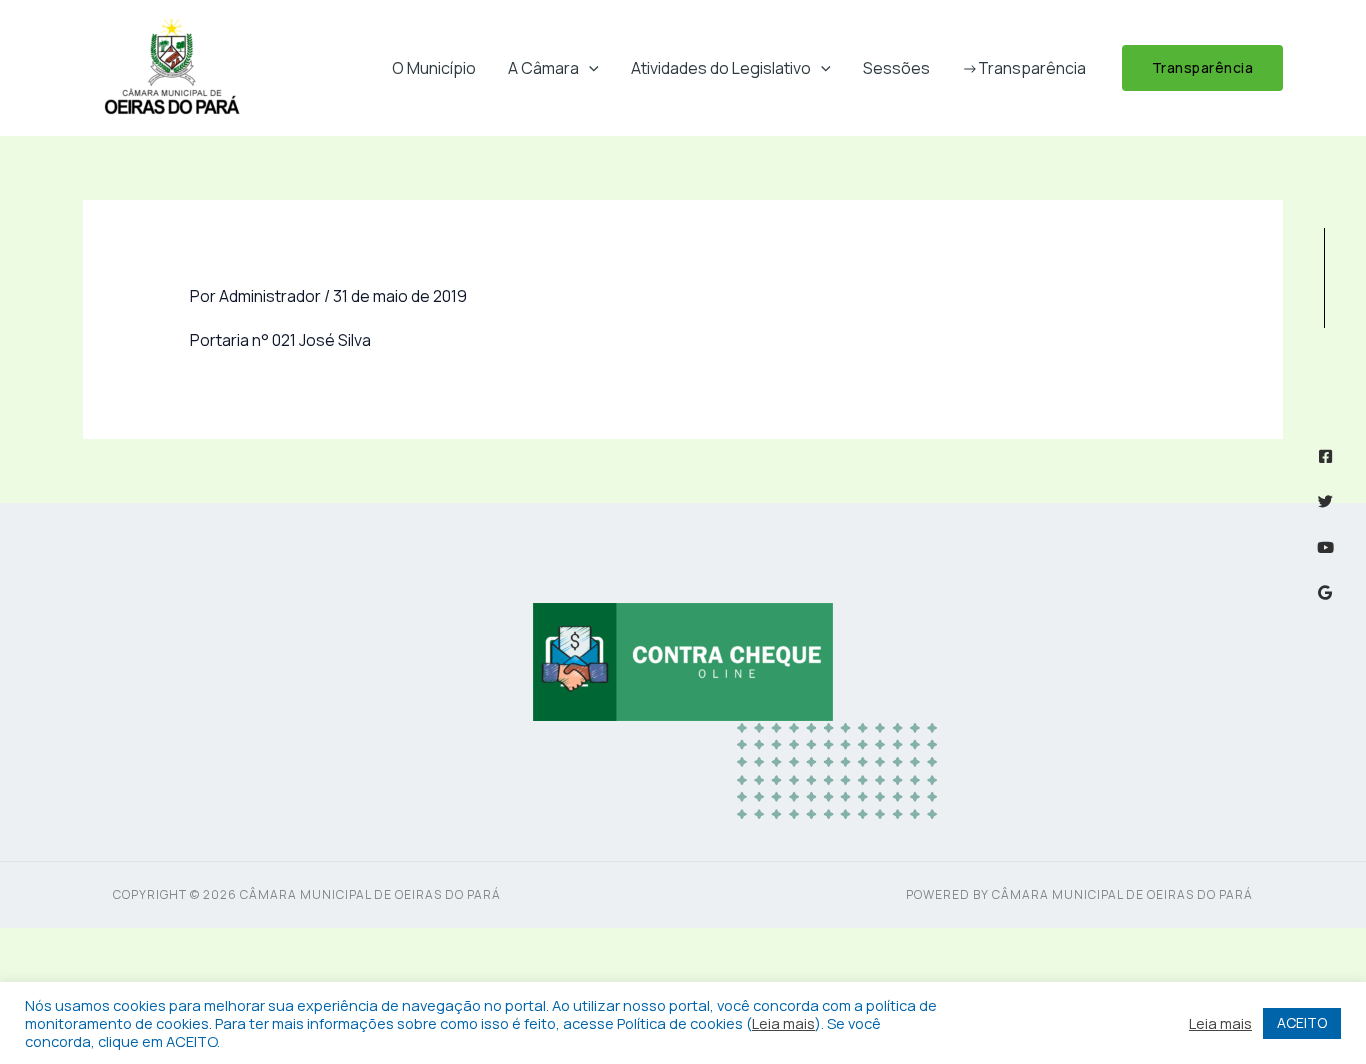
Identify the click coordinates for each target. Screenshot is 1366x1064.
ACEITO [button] (1302, 1022)
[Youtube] (1325, 547)
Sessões (896, 68)
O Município (434, 68)
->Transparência (1024, 68)
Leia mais (783, 1023)
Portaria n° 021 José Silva (280, 340)
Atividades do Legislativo (721, 68)
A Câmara (543, 68)
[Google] (1325, 592)
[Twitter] (1325, 501)
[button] (589, 68)
